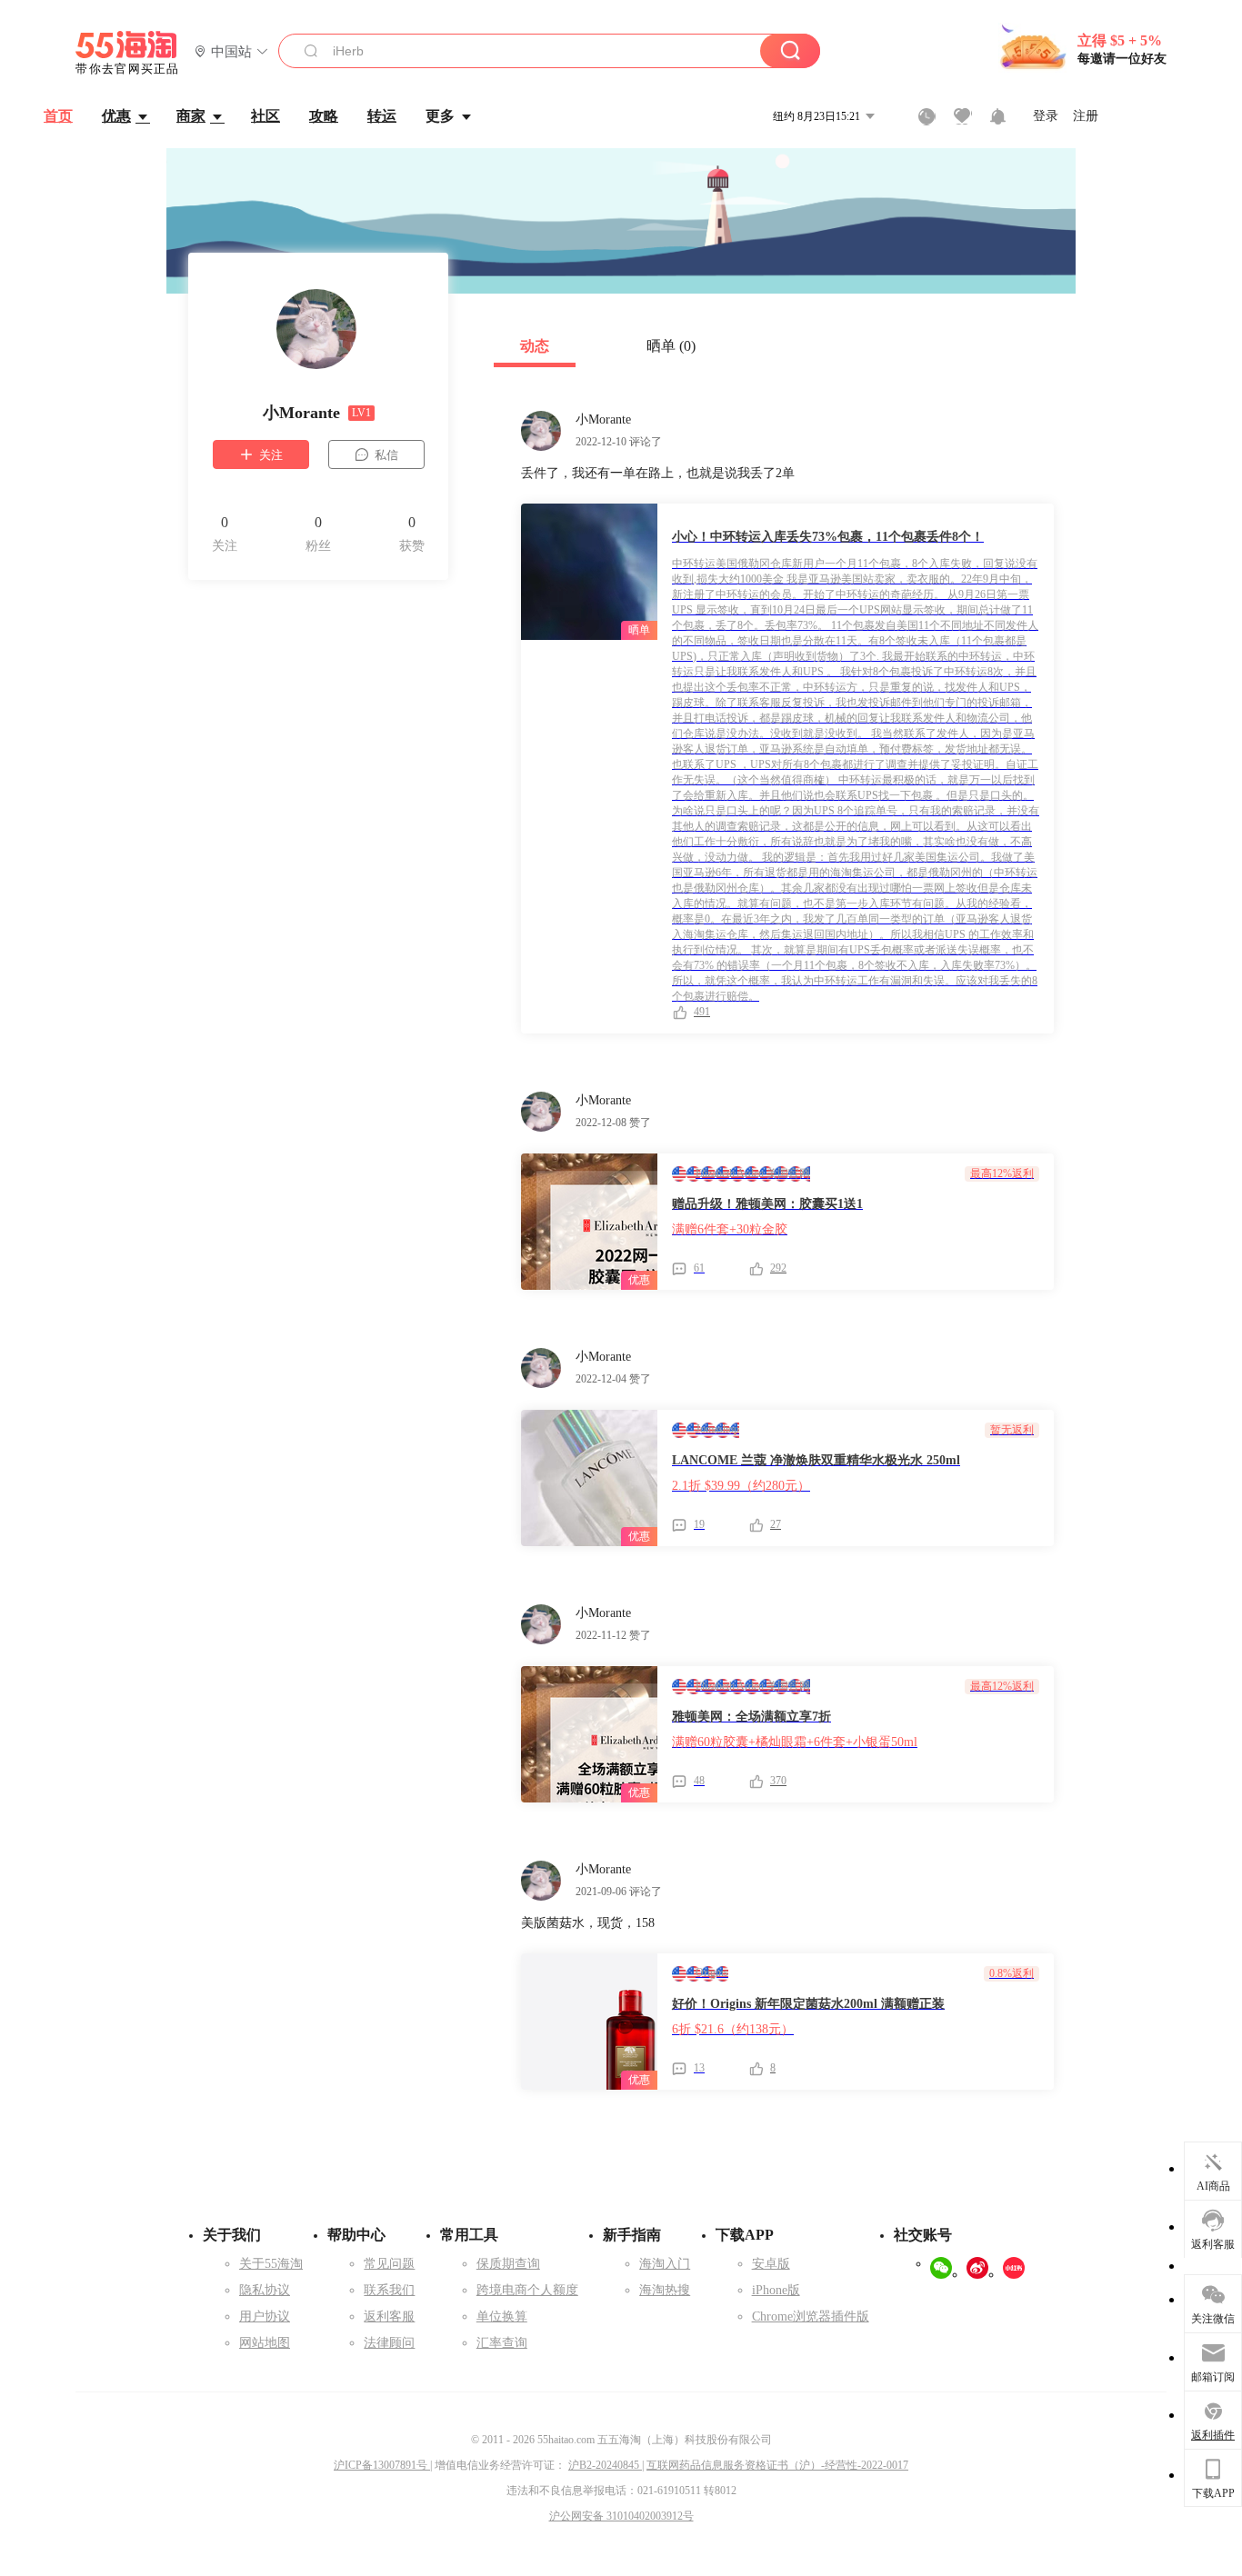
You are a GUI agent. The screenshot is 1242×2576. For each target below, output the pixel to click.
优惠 (116, 116)
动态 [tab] (535, 346)
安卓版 (771, 2264)
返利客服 (389, 2316)
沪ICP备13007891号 (382, 2465)
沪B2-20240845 (605, 2465)
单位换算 (502, 2316)
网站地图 (265, 2343)
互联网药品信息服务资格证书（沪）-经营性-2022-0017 (777, 2465)
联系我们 (389, 2290)
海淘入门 (665, 2264)
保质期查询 (508, 2264)
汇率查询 (502, 2343)
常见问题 (389, 2264)
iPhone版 (776, 2290)
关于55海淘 (271, 2264)
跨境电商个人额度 (527, 2290)
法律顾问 (389, 2343)
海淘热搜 (665, 2290)
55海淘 (127, 53)
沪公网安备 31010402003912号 (621, 2516)
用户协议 (265, 2316)
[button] (231, 52)
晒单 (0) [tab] (671, 346)
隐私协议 (265, 2290)
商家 (191, 116)
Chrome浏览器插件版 (811, 2316)
